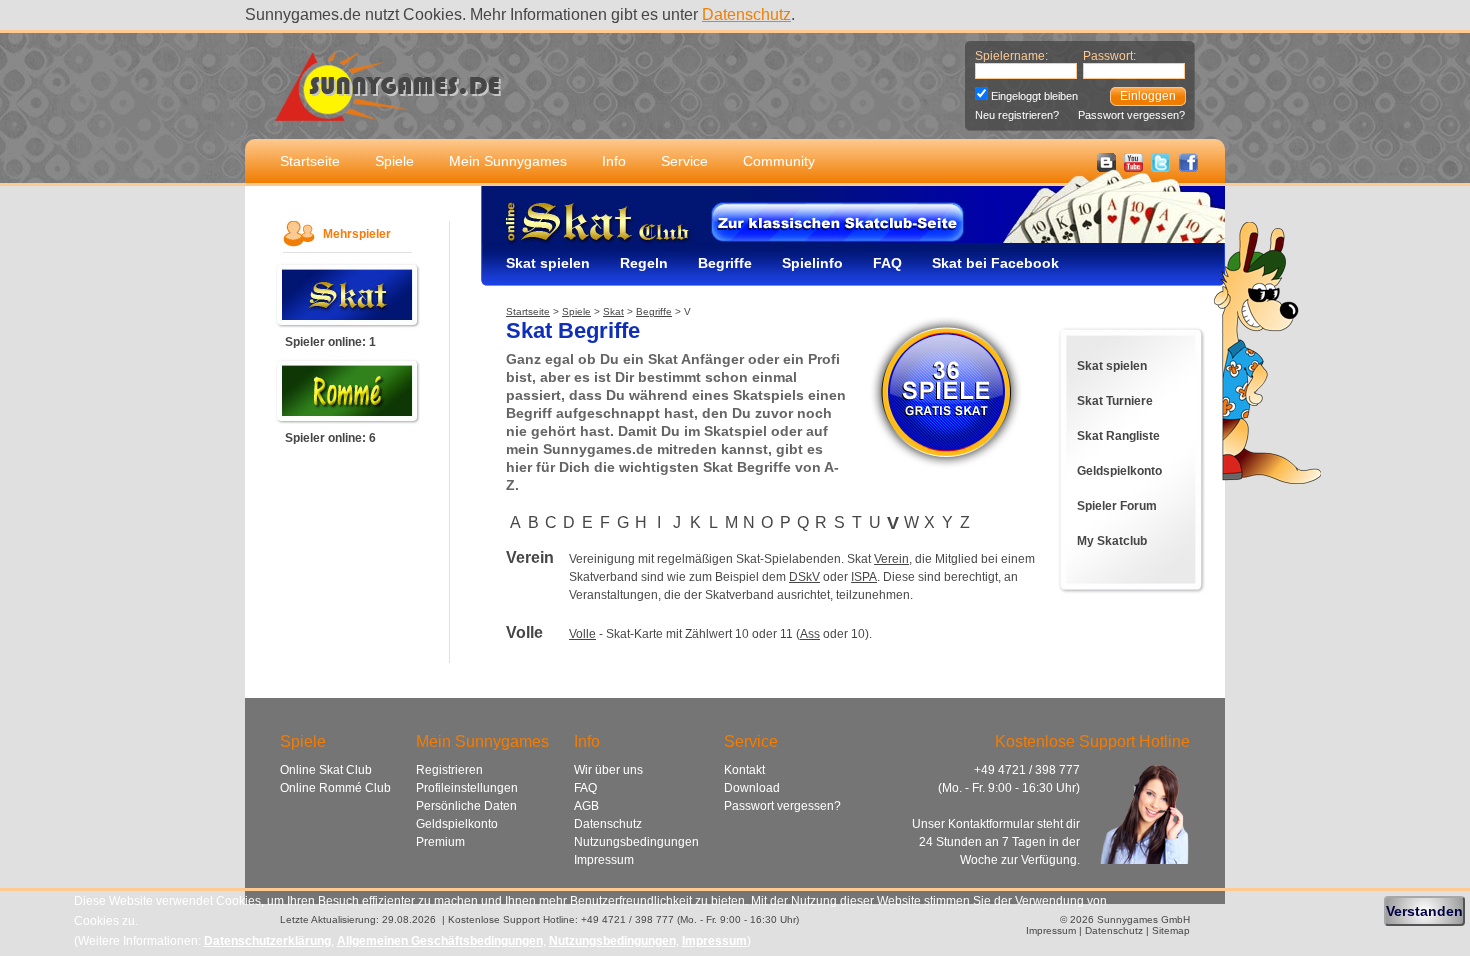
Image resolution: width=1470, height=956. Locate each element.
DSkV (804, 577)
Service (684, 161)
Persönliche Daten (466, 806)
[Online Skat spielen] (348, 323)
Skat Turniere (1115, 401)
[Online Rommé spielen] (348, 419)
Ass (810, 634)
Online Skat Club (326, 770)
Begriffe (725, 263)
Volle (582, 634)
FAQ (887, 263)
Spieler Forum (1117, 506)
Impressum (604, 860)
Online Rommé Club (335, 788)
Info (614, 161)
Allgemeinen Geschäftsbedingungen (440, 941)
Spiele (394, 161)
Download (752, 788)
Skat (613, 311)
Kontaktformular (991, 824)
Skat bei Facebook (995, 263)
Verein (891, 559)
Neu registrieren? (1017, 115)
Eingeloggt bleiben (1034, 96)
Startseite (310, 161)
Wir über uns (608, 770)
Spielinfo (812, 263)
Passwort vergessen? (1131, 115)
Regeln (644, 263)
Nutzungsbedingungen (636, 842)
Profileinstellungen (467, 788)
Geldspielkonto (1119, 471)
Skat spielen (548, 263)
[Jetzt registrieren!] (946, 468)
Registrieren (449, 770)
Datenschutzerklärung (267, 941)
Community (779, 161)
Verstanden (1424, 911)
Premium (440, 842)
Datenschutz (746, 14)
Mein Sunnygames (508, 161)
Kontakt (744, 770)
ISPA (864, 577)
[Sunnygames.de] (388, 110)
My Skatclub (1112, 541)
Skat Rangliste (1118, 436)
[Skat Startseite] (576, 241)
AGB (586, 806)
